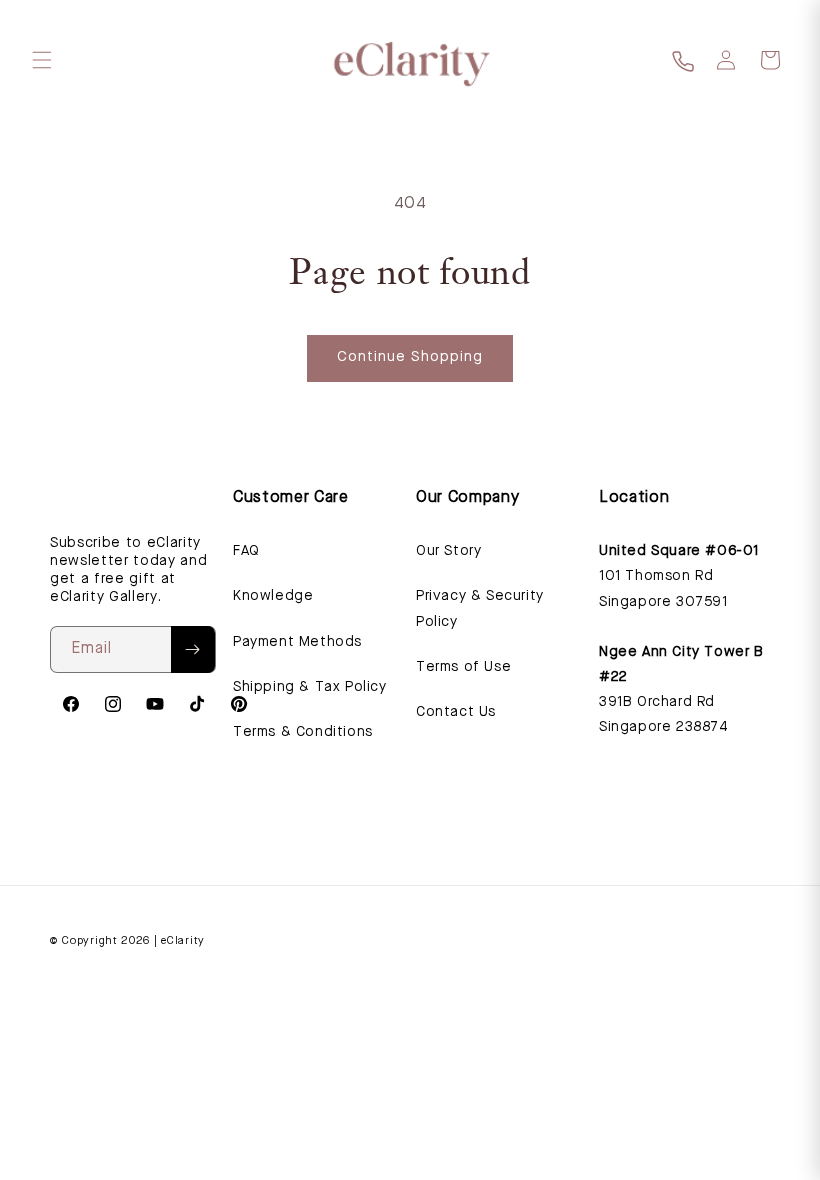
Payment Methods (297, 642)
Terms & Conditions (303, 732)
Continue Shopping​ (410, 357)
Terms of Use (463, 667)
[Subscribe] (193, 649)
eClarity (183, 941)
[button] (42, 60)
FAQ (246, 551)
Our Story (448, 551)
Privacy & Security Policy (480, 608)
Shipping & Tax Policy (310, 687)
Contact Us (456, 712)
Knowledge (273, 596)
